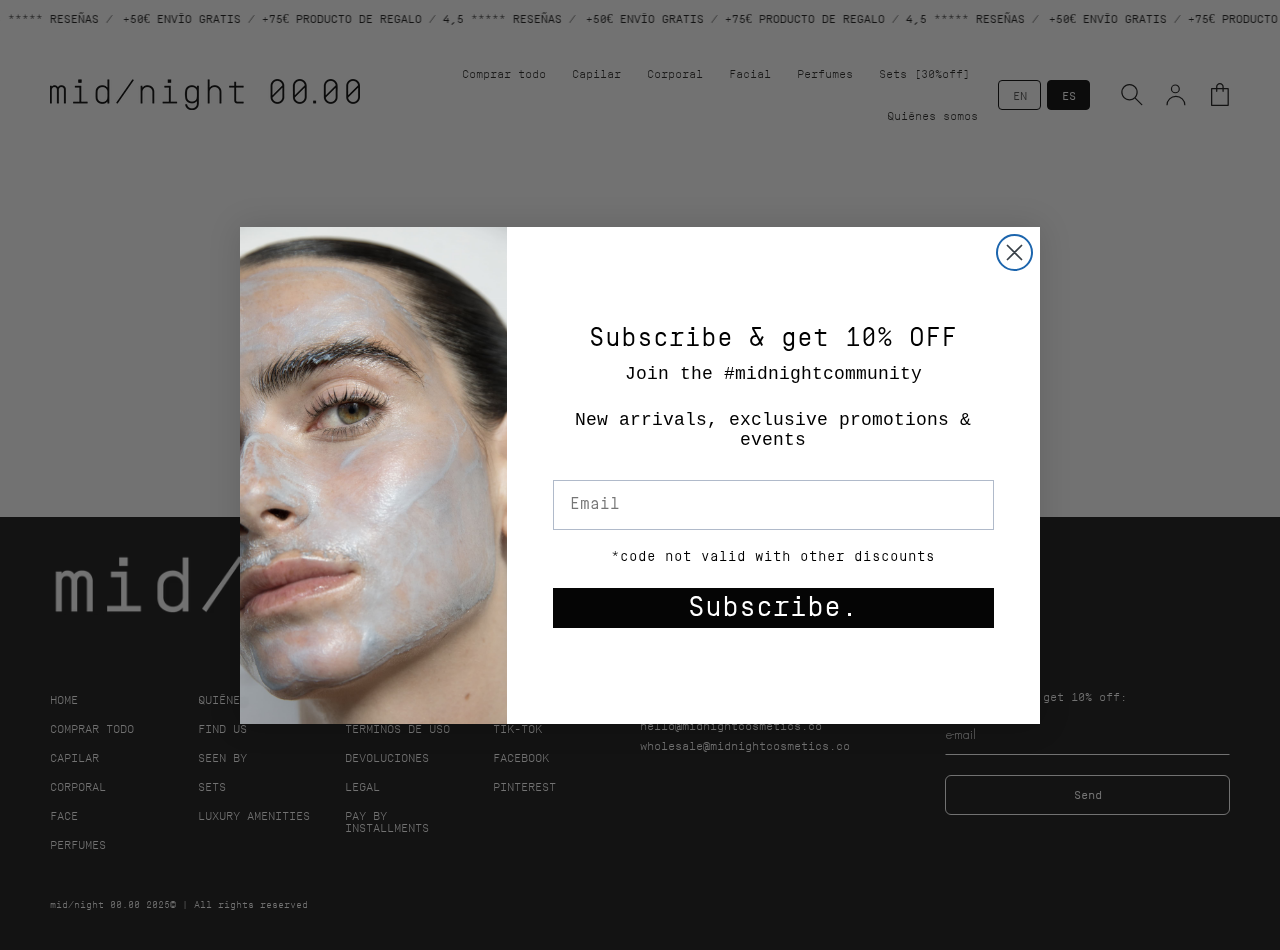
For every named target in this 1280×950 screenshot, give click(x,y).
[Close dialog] (1014, 252)
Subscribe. (773, 608)
